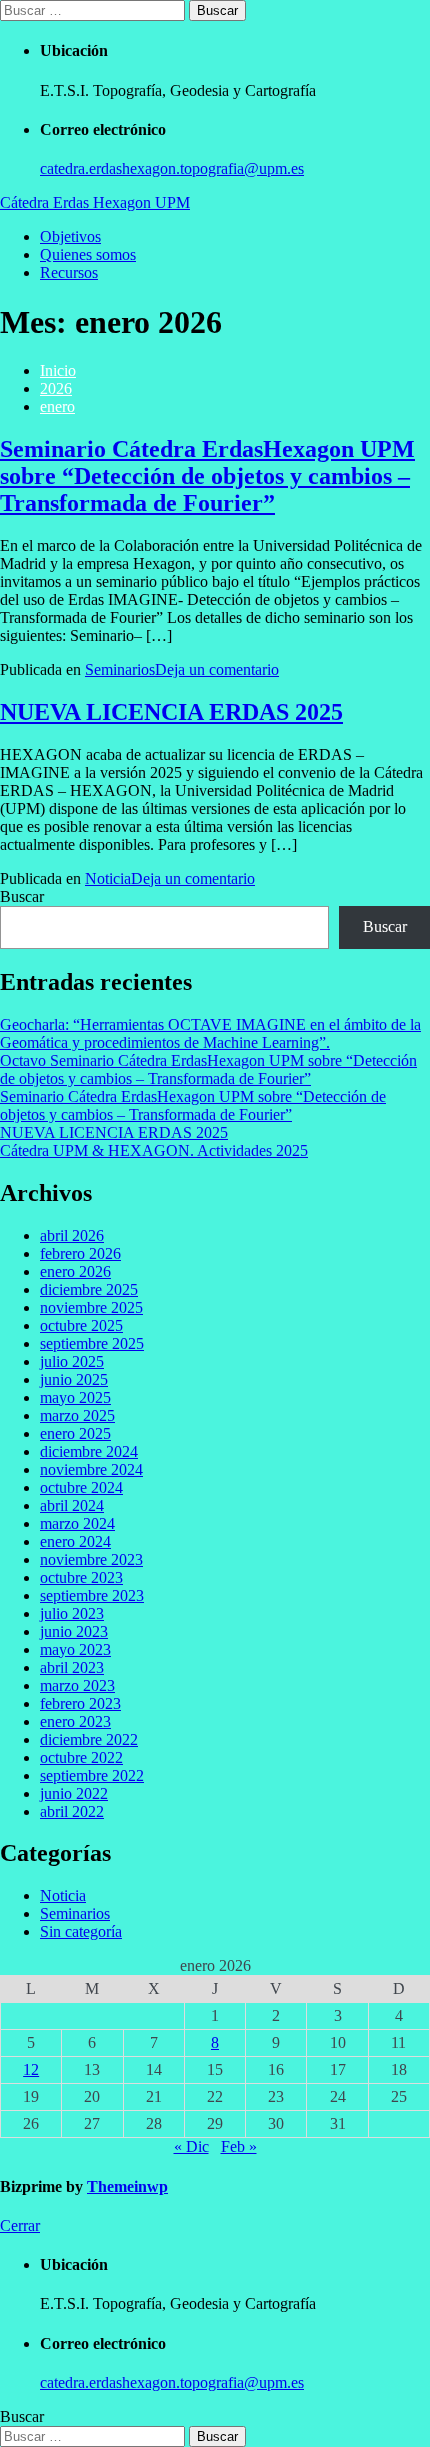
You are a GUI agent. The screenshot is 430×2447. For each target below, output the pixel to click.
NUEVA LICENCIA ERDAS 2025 (171, 712)
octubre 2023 (81, 1577)
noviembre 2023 (91, 1559)
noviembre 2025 (91, 1307)
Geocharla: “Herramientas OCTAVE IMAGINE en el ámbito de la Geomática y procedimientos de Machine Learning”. (210, 1033)
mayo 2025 (75, 1397)
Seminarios (120, 669)
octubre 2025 (81, 1325)
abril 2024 (72, 1505)
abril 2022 (72, 1811)
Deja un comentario (217, 669)
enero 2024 (75, 1541)
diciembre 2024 (89, 1451)
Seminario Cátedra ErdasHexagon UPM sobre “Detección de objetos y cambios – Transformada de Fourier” (207, 476)
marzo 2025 (77, 1415)
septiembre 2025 (92, 1343)
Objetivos (70, 236)
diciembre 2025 (89, 1289)
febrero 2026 (80, 1253)
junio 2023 (74, 1631)
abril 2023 (72, 1667)
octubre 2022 (81, 1757)
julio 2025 (72, 1361)
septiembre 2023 (92, 1595)
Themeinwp (127, 2186)
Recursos (69, 272)
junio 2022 (74, 1793)
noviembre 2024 (91, 1469)
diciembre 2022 (89, 1739)
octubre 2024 (81, 1487)
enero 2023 (75, 1721)
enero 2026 (75, 1271)
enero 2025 (75, 1433)
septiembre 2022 (92, 1775)
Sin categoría (81, 1931)
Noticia (108, 878)
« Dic (191, 2146)
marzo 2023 (77, 1685)
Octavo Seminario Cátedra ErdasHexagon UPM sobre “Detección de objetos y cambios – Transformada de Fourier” (208, 1069)
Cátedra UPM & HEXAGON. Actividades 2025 (154, 1150)
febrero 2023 (80, 1703)
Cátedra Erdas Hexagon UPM (95, 202)
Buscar (22, 896)
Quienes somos (88, 254)
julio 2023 (72, 1613)
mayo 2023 (75, 1649)
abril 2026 (72, 1235)
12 (31, 2069)
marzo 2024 (77, 1523)
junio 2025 (74, 1379)
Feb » (239, 2146)
